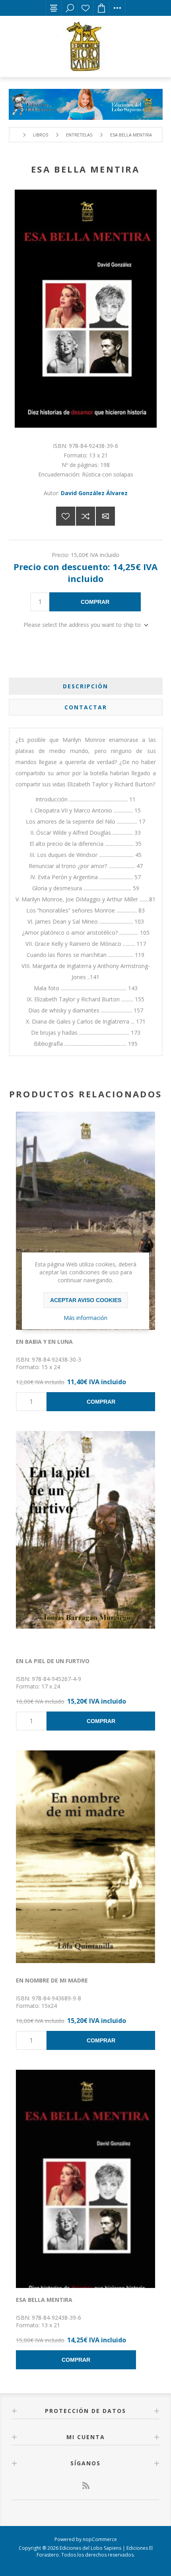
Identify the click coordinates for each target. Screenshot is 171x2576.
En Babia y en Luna (44, 1342)
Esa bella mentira (44, 2300)
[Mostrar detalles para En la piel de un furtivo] (85, 1540)
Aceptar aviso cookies (86, 1300)
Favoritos (85, 8)
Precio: (60, 555)
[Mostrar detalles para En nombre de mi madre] (85, 1859)
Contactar (86, 707)
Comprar (95, 602)
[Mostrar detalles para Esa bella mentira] (85, 2179)
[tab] (86, 686)
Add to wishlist (66, 516)
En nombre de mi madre (52, 1980)
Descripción (85, 686)
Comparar (85, 516)
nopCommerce (100, 2539)
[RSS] (85, 2486)
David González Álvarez (94, 493)
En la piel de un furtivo (53, 1661)
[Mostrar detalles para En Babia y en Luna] (85, 1221)
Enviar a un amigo (105, 516)
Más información (85, 1318)
